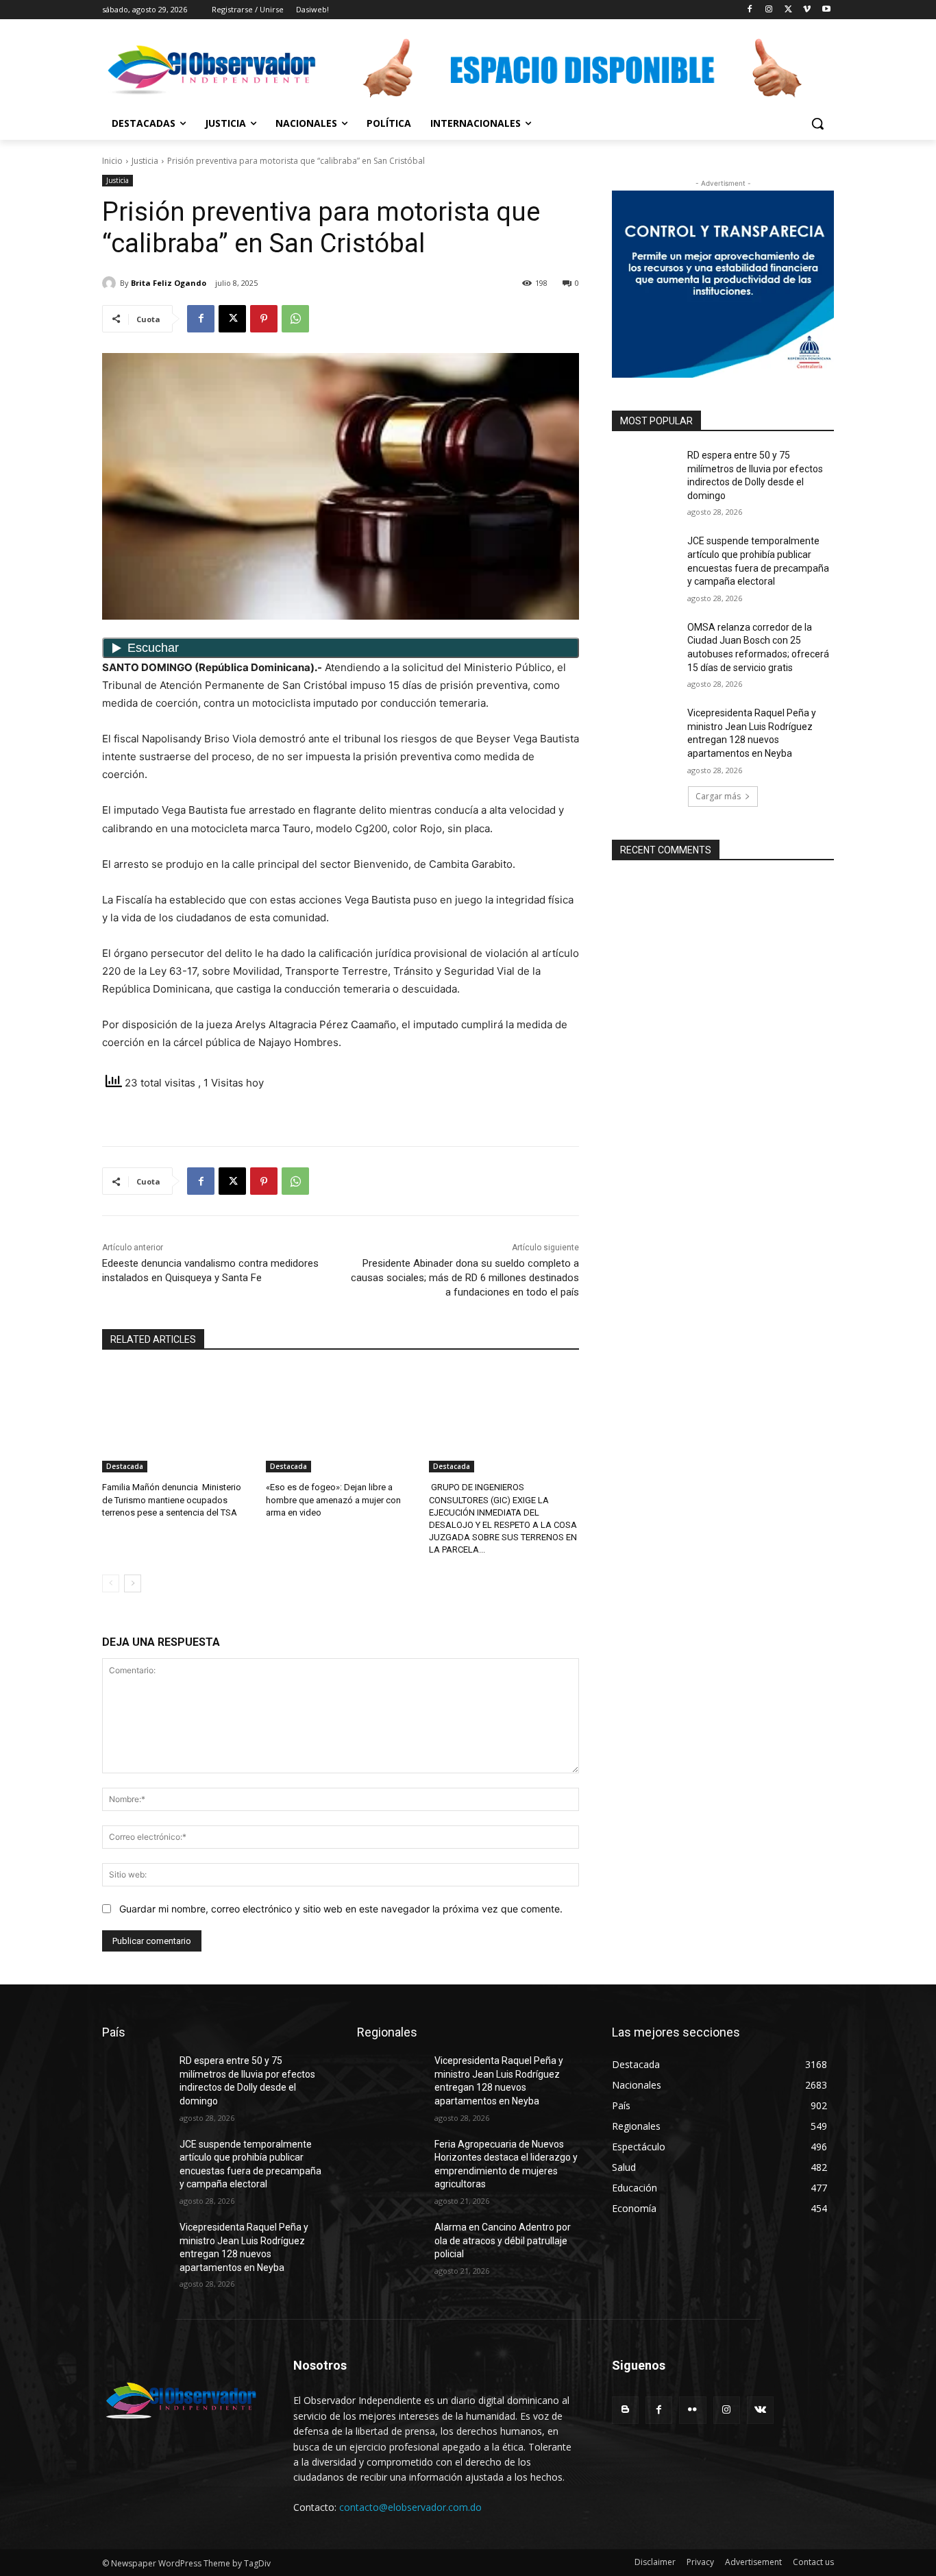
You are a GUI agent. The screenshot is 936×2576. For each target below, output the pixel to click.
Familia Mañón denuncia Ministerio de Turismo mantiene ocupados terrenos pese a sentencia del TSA (172, 1499)
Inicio (112, 161)
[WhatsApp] (295, 319)
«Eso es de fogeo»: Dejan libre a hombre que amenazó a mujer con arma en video (333, 1499)
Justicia (145, 161)
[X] (788, 10)
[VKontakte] (760, 2410)
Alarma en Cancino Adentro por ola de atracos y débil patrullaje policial (503, 2240)
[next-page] (133, 1583)
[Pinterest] (264, 319)
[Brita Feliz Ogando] (111, 283)
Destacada (125, 1466)
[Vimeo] (807, 10)
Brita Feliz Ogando (169, 283)
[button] (817, 123)
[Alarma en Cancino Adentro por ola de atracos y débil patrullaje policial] (390, 2244)
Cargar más (718, 796)
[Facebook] (750, 10)
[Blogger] (625, 2410)
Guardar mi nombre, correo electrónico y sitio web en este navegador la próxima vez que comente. (341, 1909)
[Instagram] (769, 10)
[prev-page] (111, 1583)
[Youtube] (826, 10)
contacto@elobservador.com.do (410, 2507)
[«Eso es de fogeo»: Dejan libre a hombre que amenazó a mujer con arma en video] (341, 1420)
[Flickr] (692, 2410)
